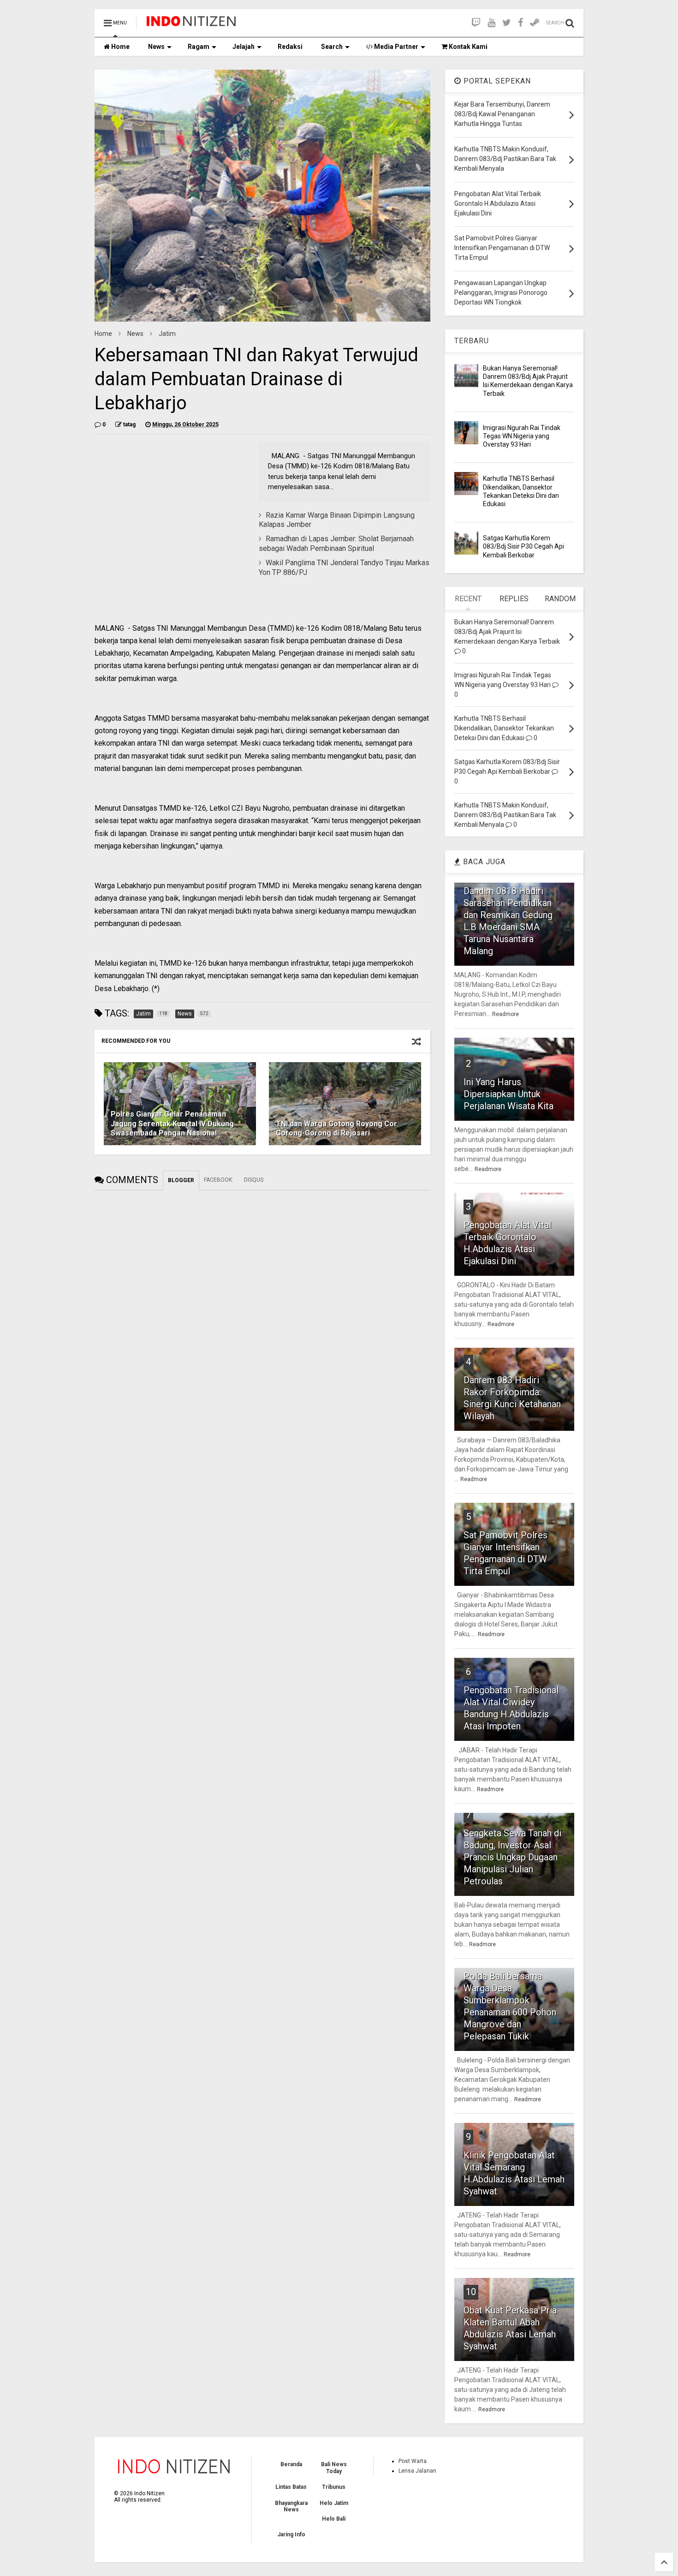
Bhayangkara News (291, 2506)
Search (332, 47)
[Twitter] (507, 23)
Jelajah (244, 47)
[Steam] (535, 23)
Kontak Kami (467, 47)
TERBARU (472, 341)
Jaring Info (291, 2534)
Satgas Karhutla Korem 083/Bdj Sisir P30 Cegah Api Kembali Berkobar (523, 546)
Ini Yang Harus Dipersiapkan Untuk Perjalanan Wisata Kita (508, 1094)
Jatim (167, 334)
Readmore (506, 1014)
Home (120, 47)
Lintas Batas (291, 2487)
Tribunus (334, 2487)
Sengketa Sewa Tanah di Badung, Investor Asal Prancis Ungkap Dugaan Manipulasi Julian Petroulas (512, 1857)
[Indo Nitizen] (191, 26)
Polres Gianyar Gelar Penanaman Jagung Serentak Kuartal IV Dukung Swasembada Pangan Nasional (172, 1124)
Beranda (291, 2464)
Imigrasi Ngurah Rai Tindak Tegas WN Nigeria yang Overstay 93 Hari (522, 436)
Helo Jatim (334, 2503)
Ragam (199, 47)
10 (471, 2292)
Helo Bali (334, 2519)
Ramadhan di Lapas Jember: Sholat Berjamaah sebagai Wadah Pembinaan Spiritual (336, 544)
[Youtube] (491, 23)
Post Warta (413, 2461)
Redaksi (290, 47)
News (156, 47)
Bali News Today (334, 2468)
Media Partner (395, 47)
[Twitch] (476, 23)
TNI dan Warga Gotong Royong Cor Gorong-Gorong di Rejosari (336, 1129)
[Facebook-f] (520, 23)
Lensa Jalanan (417, 2471)
